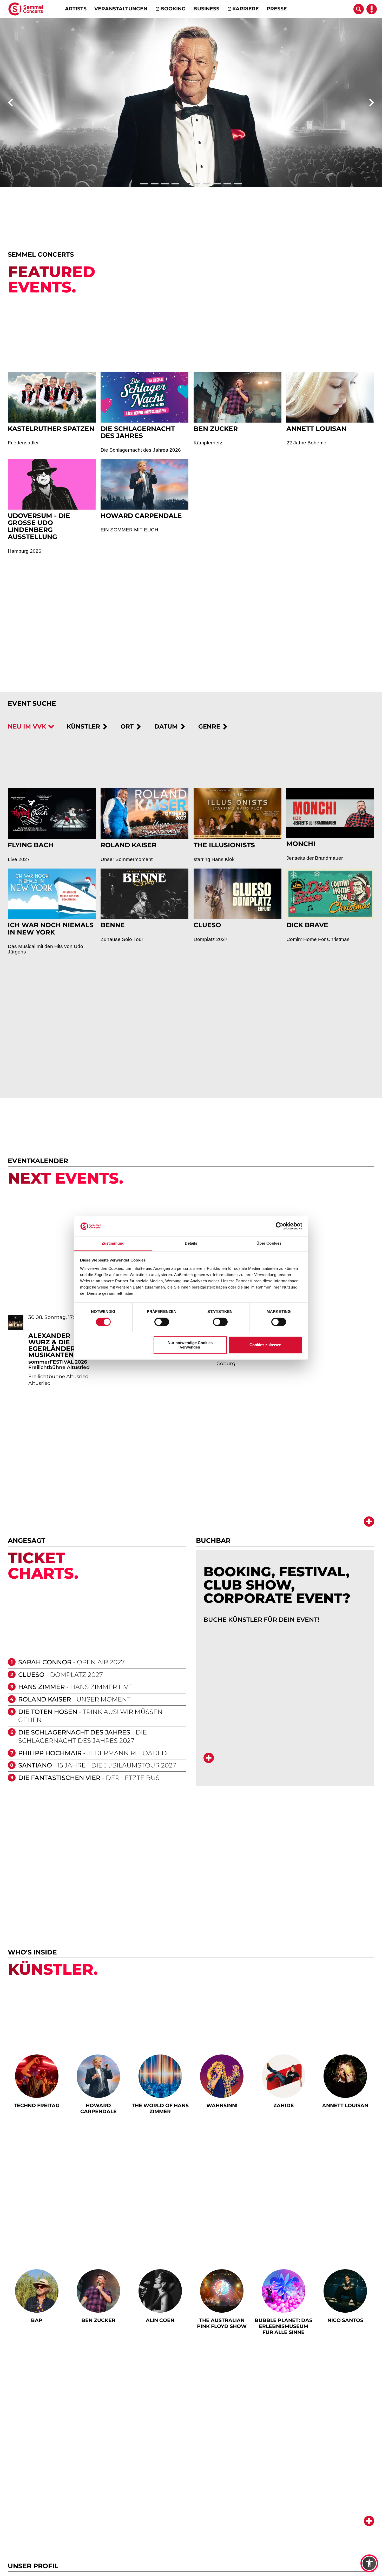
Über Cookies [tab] (269, 1243)
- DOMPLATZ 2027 (61, 1727)
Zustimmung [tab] (113, 1243)
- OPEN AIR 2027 (71, 1714)
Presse (277, 9)
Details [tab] (191, 1243)
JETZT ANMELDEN (330, 2563)
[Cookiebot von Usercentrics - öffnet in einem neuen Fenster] (279, 1226)
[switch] (162, 1322)
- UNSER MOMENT (74, 1751)
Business (206, 9)
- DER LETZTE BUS (89, 1830)
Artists (76, 9)
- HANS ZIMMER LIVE (75, 1739)
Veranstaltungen (121, 9)
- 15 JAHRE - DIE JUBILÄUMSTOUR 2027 (97, 1818)
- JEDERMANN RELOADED (93, 1805)
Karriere (246, 9)
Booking (173, 9)
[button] (369, 2563)
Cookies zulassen (265, 1345)
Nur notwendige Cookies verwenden (190, 1345)
